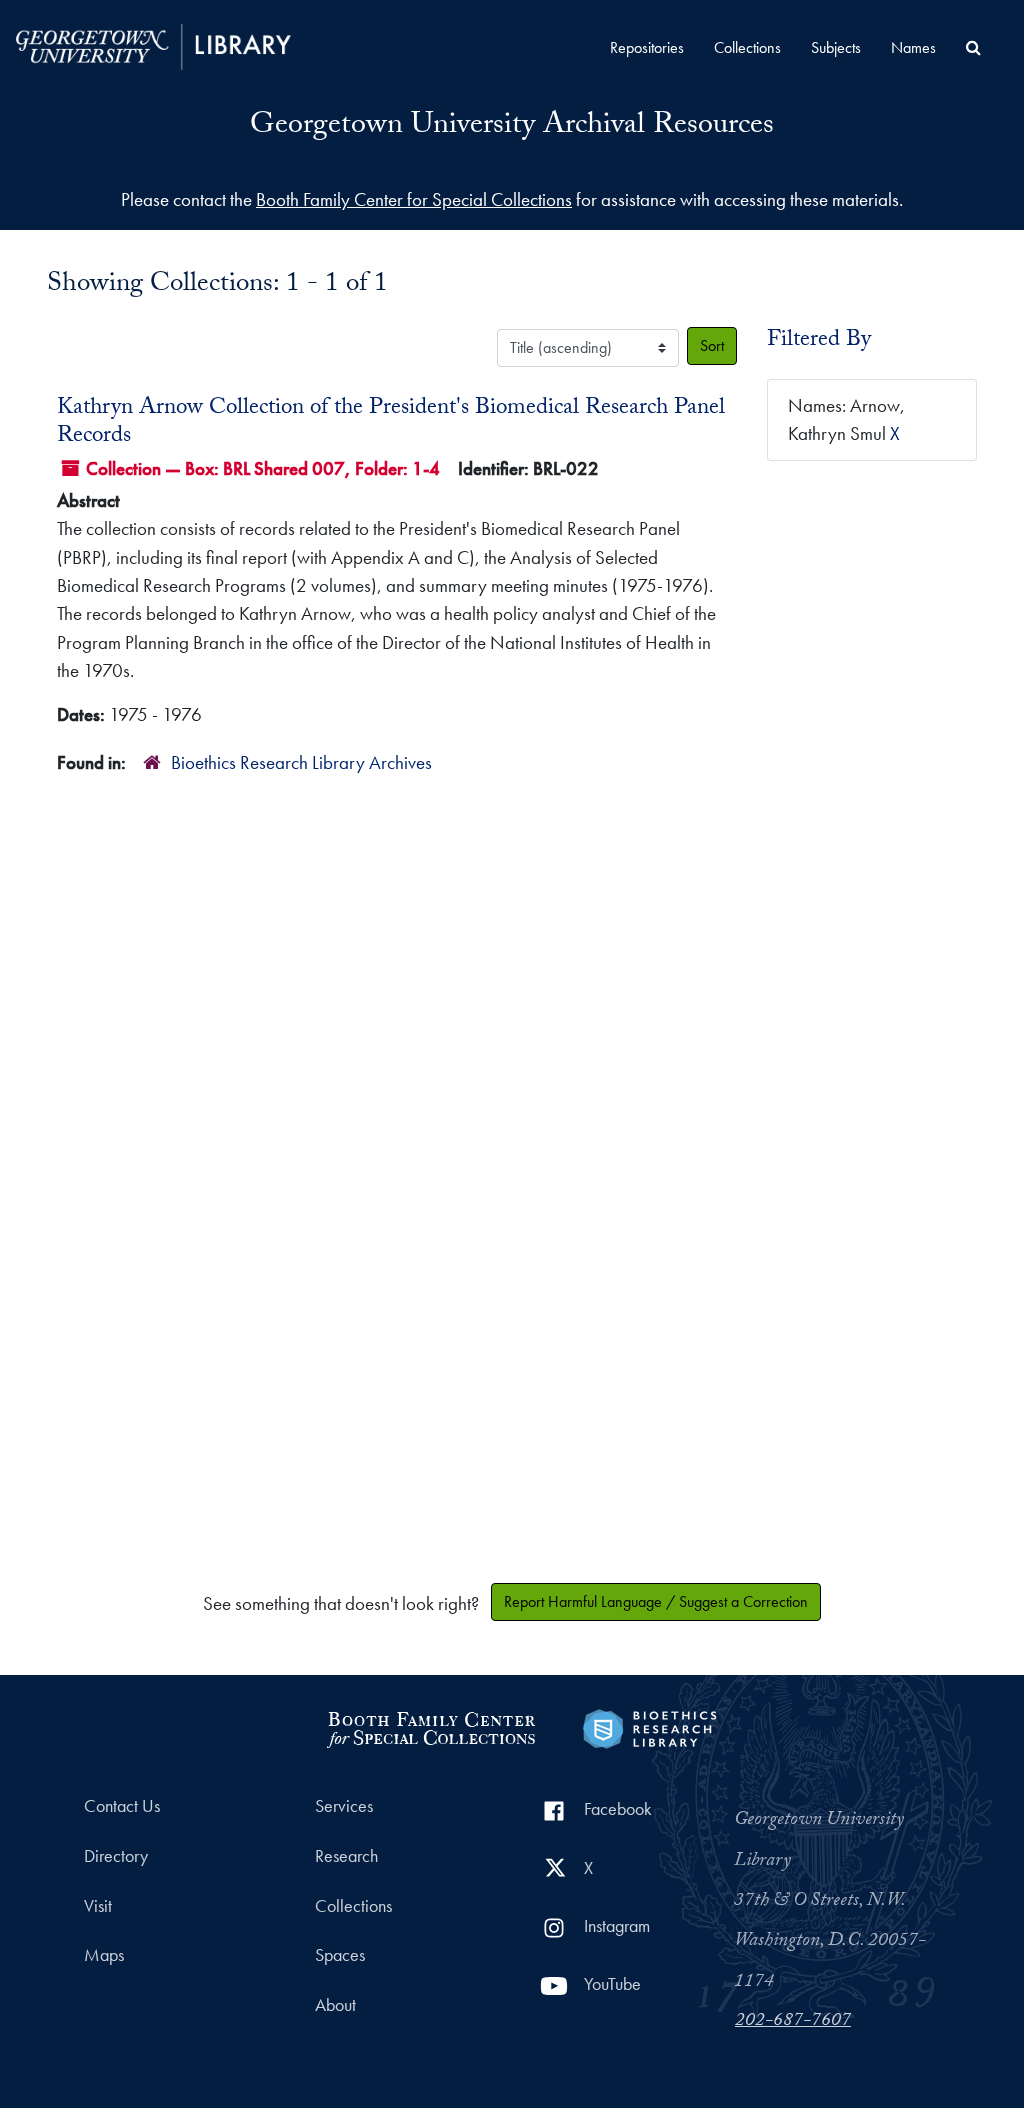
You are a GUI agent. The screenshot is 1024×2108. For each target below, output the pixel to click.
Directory (116, 1856)
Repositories (647, 47)
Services (344, 1806)
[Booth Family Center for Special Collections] (430, 1726)
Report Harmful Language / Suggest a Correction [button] (656, 1601)
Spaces (340, 1955)
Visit (98, 1906)
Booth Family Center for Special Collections (414, 199)
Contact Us (122, 1806)
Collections (747, 47)
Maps (104, 1955)
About (335, 2005)
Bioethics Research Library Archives (301, 762)
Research (346, 1856)
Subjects (836, 47)
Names (913, 47)
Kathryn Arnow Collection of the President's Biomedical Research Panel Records (391, 423)
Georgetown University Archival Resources (512, 127)
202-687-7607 (793, 2022)
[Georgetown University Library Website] (153, 44)
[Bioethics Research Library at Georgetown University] (649, 1726)
